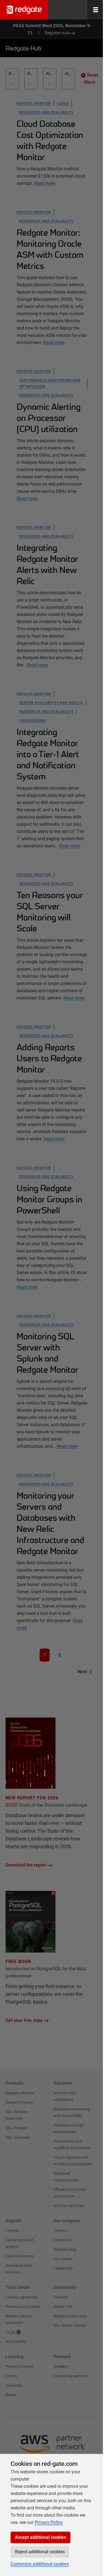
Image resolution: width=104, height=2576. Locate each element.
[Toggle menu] (96, 10)
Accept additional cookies (40, 2537)
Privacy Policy (49, 2522)
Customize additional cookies (40, 2564)
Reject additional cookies (40, 2552)
